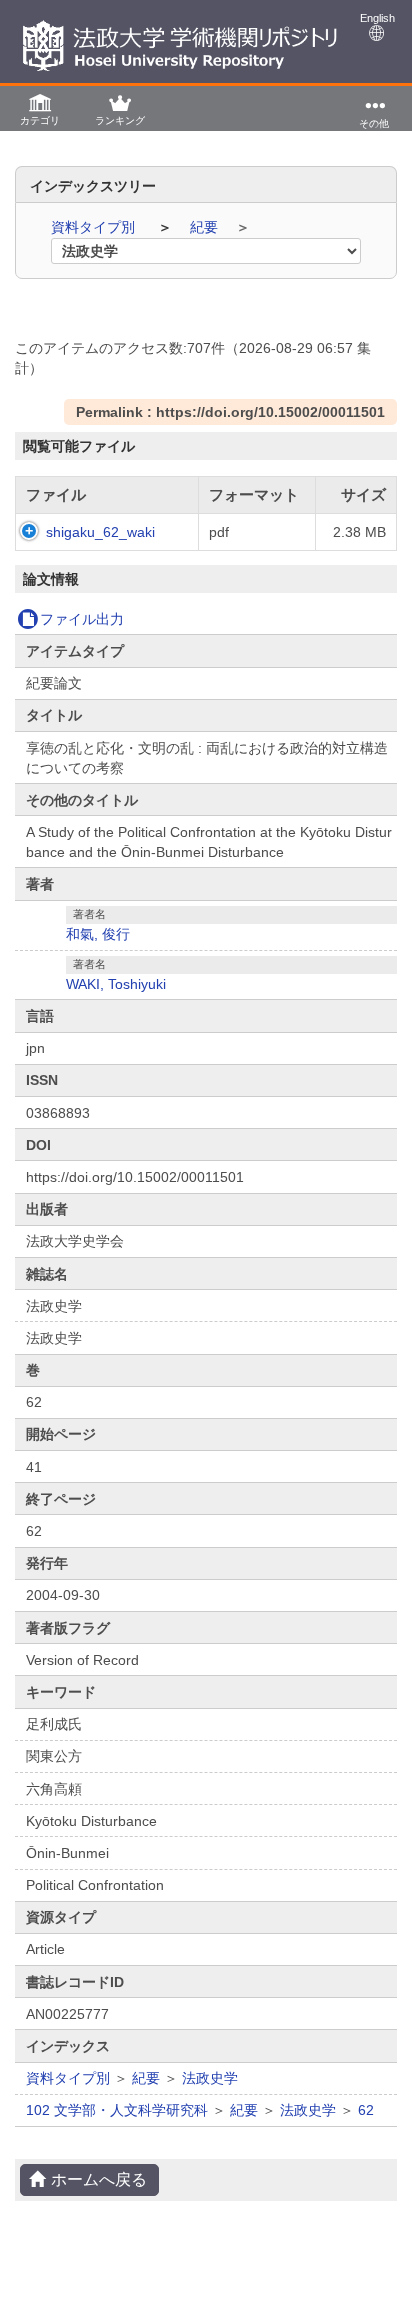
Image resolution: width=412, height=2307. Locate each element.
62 (366, 2110)
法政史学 (210, 2078)
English (377, 18)
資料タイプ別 (95, 227)
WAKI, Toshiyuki (116, 984)
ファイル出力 (82, 619)
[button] (40, 108)
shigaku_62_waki (100, 532)
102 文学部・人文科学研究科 (117, 2110)
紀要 (206, 227)
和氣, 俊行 (98, 934)
